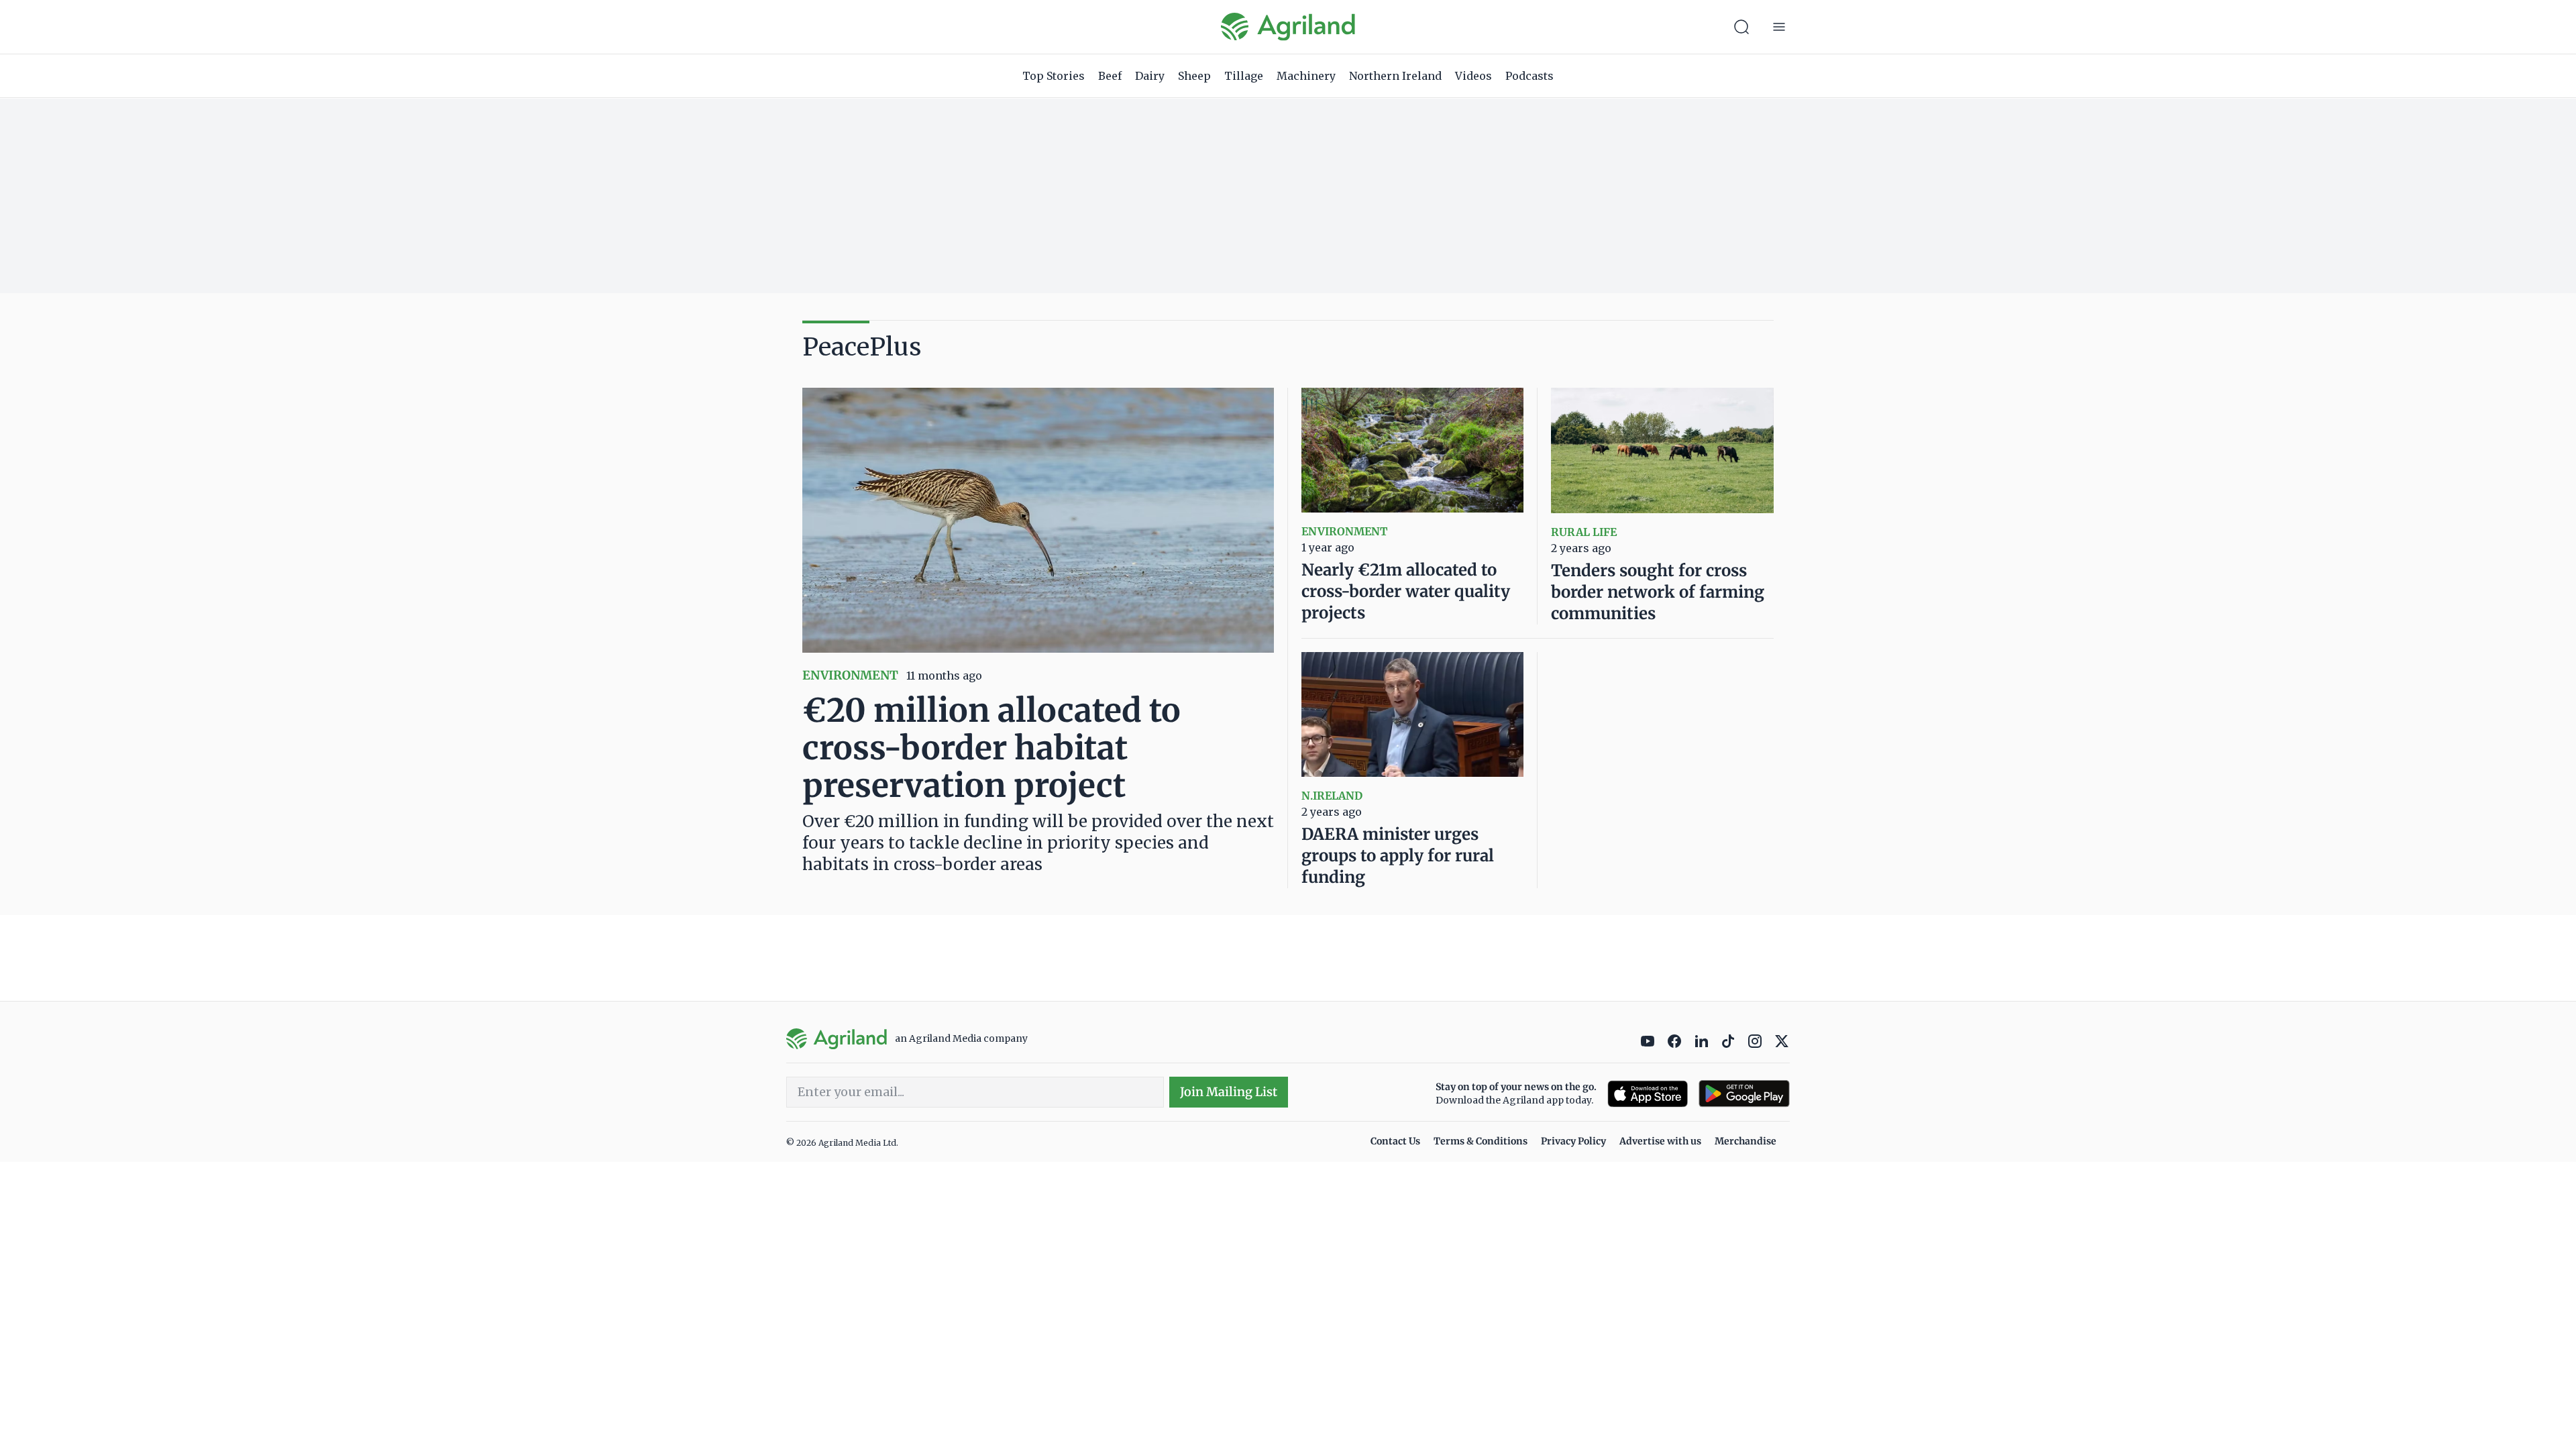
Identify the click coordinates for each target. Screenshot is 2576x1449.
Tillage (1244, 76)
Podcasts (1529, 76)
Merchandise (1746, 1141)
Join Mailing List (1229, 1092)
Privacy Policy (1573, 1141)
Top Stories (1054, 76)
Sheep (1194, 76)
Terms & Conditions (1481, 1141)
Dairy (1150, 76)
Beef (1110, 76)
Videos (1473, 76)
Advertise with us (1660, 1141)
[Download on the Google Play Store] (1744, 1094)
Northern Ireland (1395, 76)
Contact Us (1395, 1141)
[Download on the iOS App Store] (1648, 1094)
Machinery (1306, 76)
